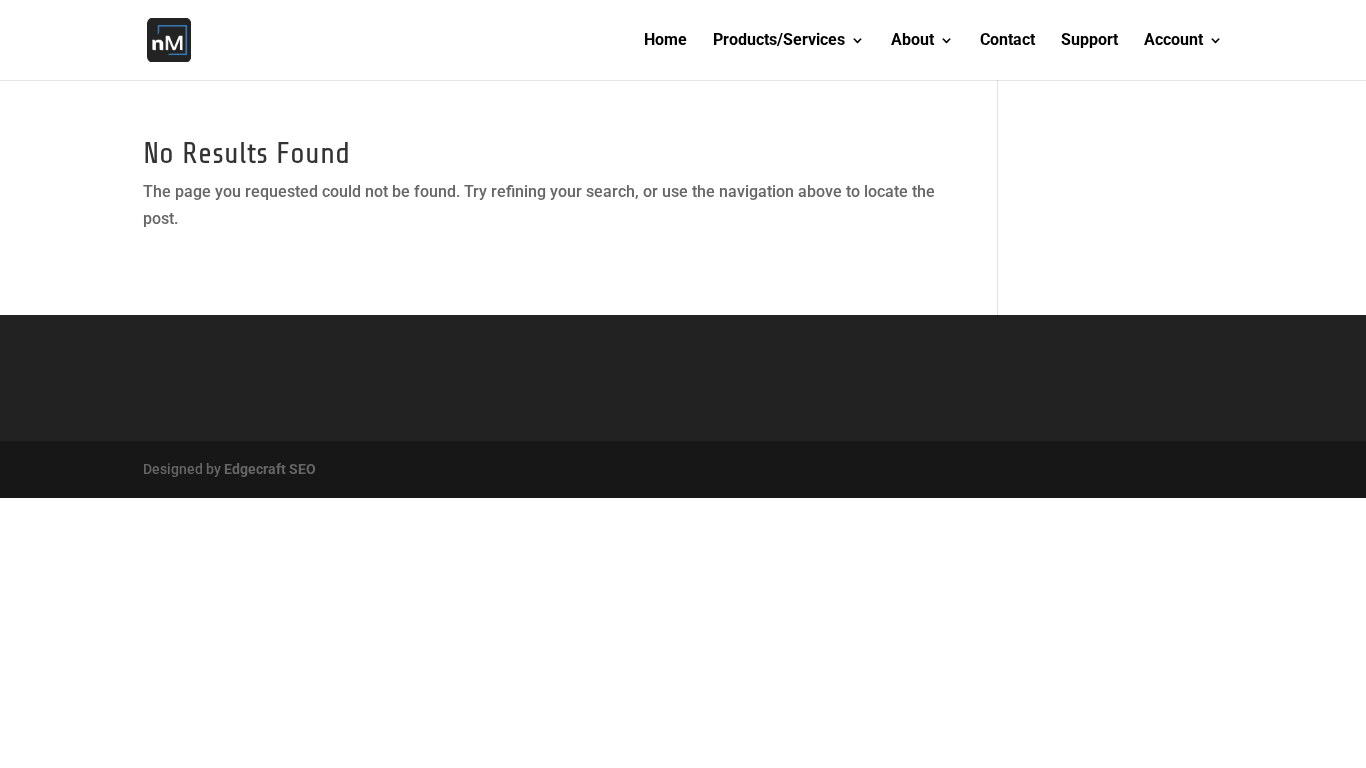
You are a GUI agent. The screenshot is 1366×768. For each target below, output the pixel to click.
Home (665, 41)
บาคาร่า (168, 380)
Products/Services (779, 41)
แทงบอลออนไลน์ (247, 380)
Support (1089, 41)
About (912, 41)
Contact (1007, 41)
